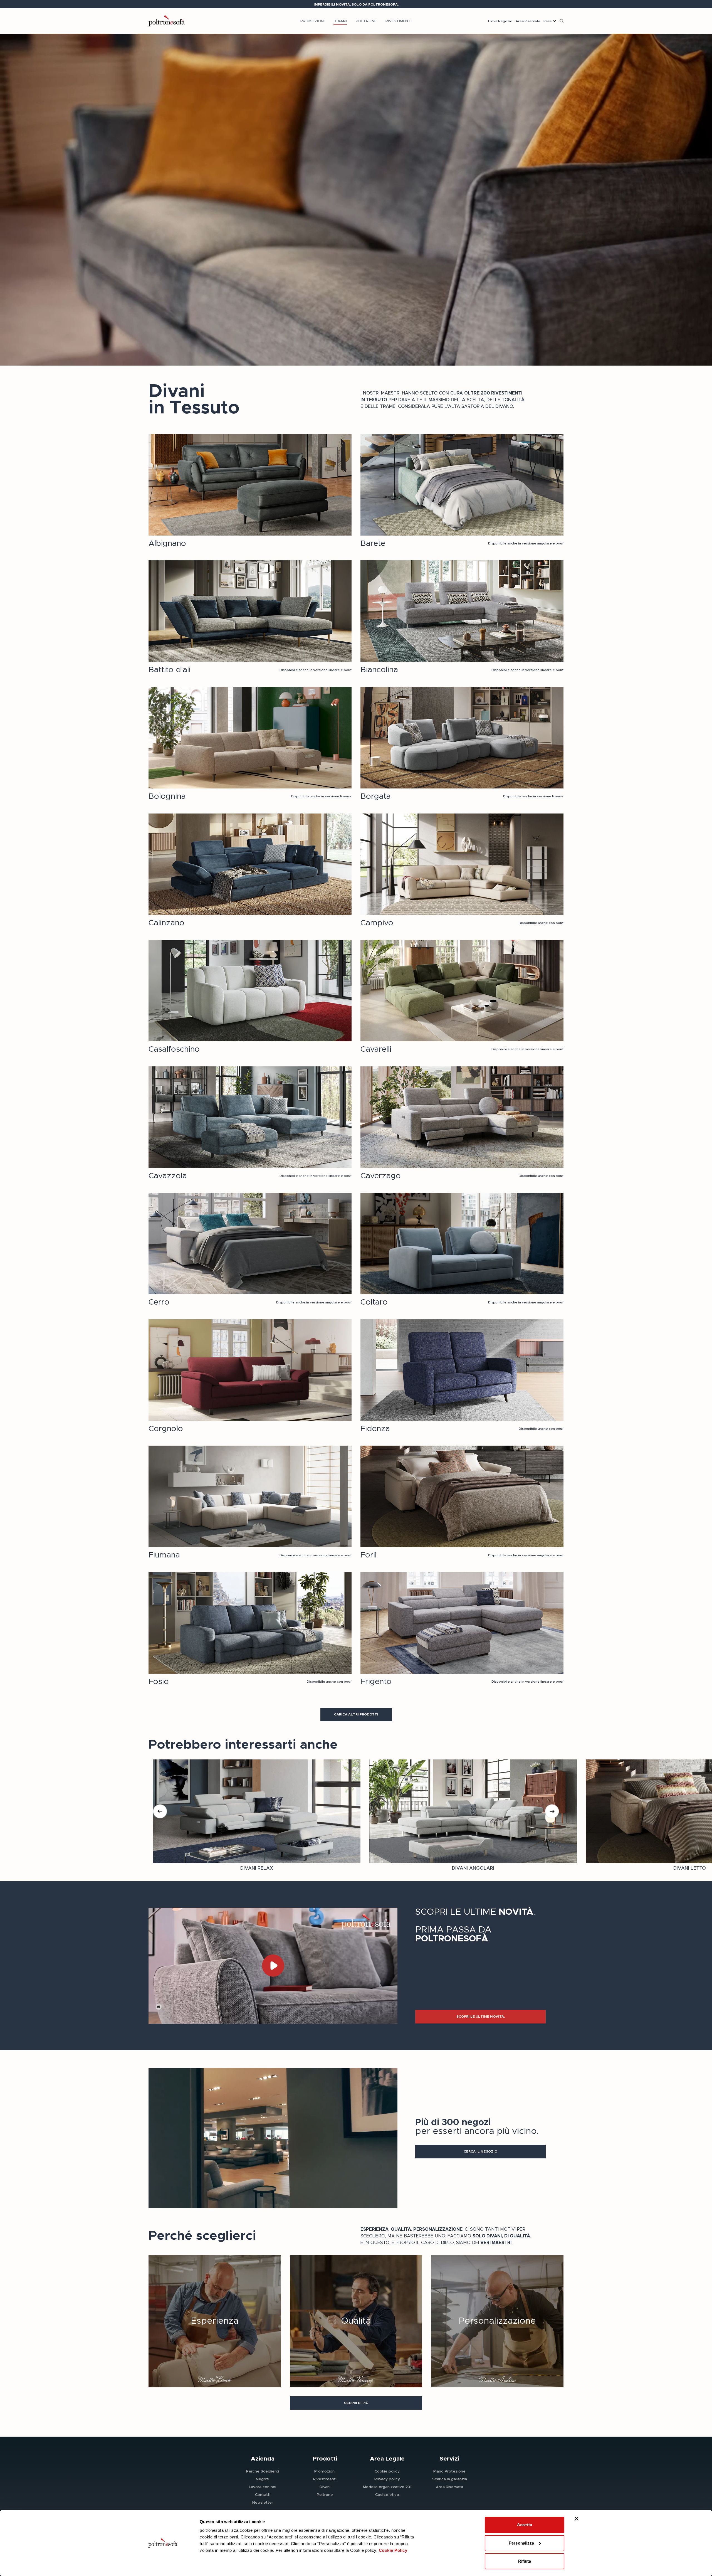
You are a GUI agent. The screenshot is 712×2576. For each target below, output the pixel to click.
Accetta (525, 2525)
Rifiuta (525, 2561)
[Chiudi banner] (577, 2519)
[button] (356, 1715)
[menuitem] (312, 21)
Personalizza (521, 2543)
